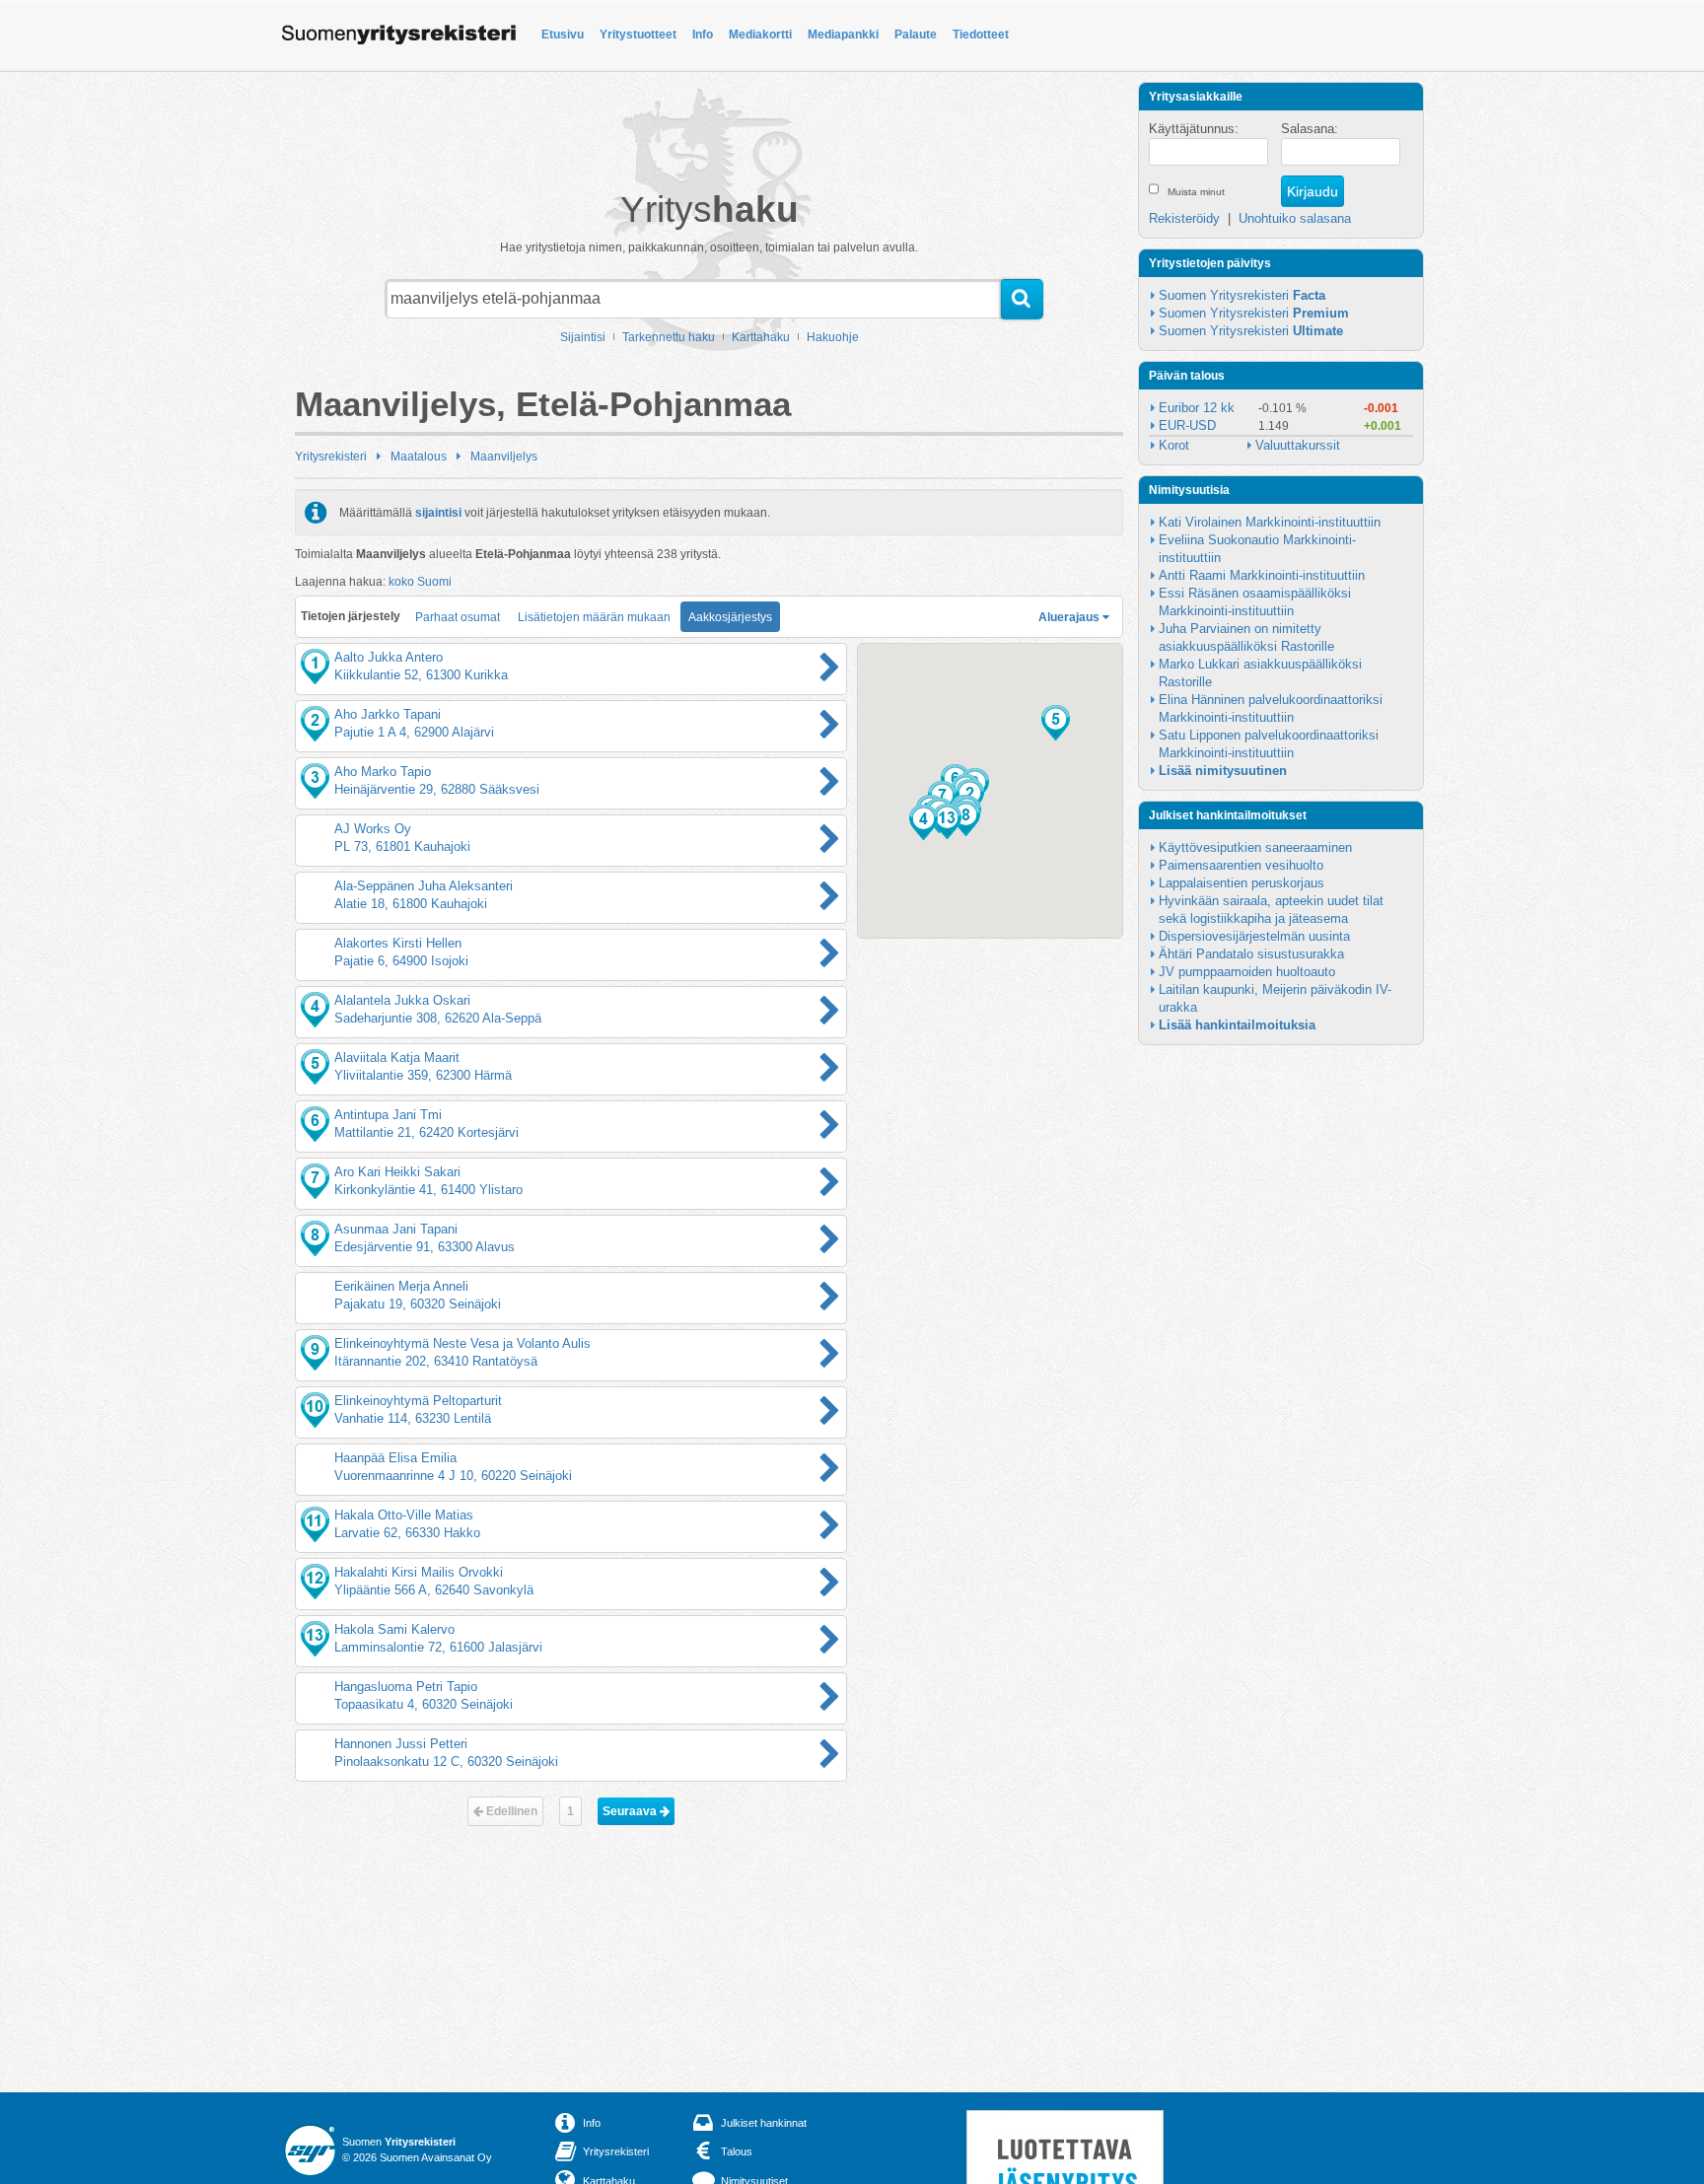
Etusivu (563, 35)
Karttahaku (761, 337)
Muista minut (1196, 192)
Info (703, 35)
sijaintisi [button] (438, 513)
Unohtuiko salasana (1295, 218)
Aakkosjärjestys (730, 617)
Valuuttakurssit (1298, 445)
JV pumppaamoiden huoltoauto (1247, 972)
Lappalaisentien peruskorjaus (1242, 883)
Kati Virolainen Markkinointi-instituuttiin (1270, 522)
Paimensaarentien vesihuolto (1241, 865)
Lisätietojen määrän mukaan (594, 617)
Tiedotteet (981, 35)
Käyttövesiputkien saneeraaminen (1255, 847)
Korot (1174, 445)
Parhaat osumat (458, 617)
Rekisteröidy (1184, 218)
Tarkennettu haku (669, 337)
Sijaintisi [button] (583, 337)
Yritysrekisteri (331, 457)
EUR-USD (1187, 425)
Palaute (916, 35)
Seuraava (631, 1811)
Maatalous (419, 457)
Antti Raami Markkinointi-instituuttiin (1262, 575)
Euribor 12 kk (1197, 408)
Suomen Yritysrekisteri (1242, 295)
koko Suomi (420, 582)
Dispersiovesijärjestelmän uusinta (1254, 936)
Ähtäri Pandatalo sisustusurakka (1251, 954)
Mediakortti (760, 35)
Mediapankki (843, 35)
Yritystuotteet (638, 35)
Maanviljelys (504, 457)
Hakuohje (833, 337)
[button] (923, 822)
